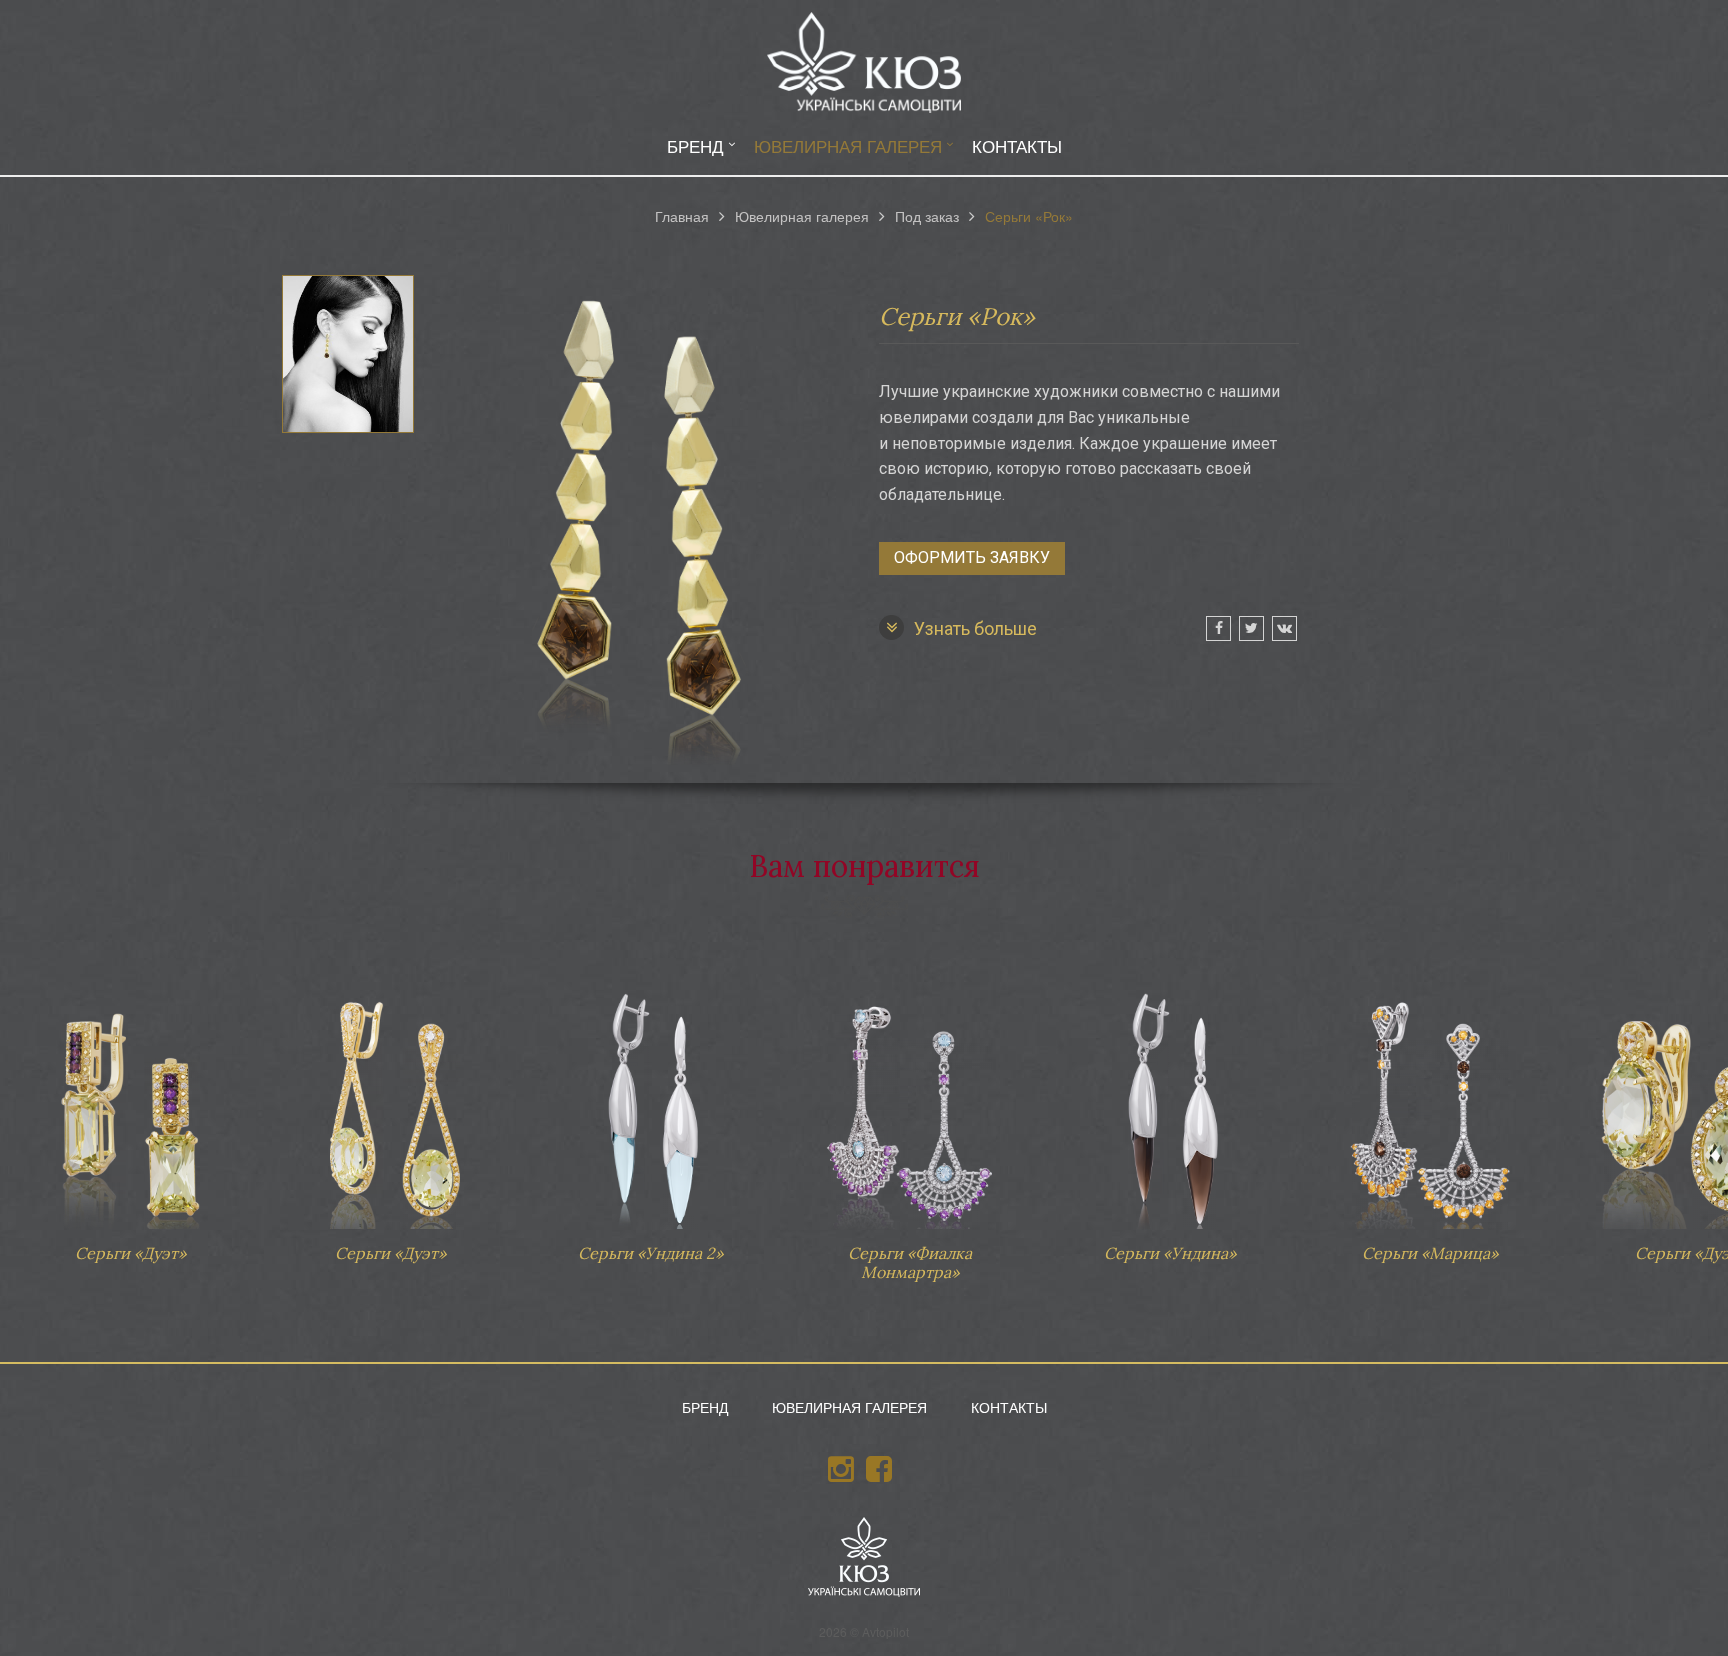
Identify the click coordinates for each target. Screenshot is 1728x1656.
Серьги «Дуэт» (130, 1116)
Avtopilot (885, 1631)
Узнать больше (975, 628)
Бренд (695, 145)
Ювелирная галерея (848, 145)
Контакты (1017, 145)
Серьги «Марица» (1430, 1116)
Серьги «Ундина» (1170, 1116)
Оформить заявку (972, 557)
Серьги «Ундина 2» (650, 1116)
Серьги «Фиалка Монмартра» (910, 1125)
